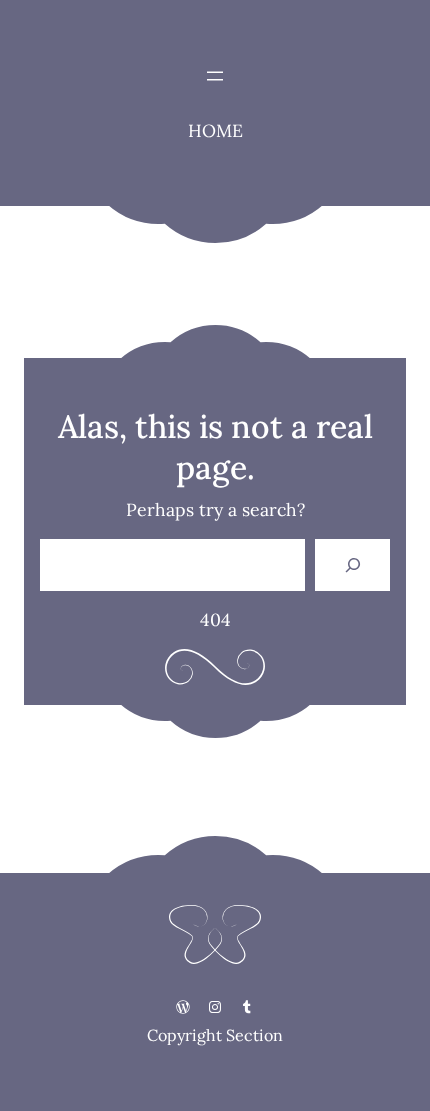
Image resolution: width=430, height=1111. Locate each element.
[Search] (352, 564)
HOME (215, 130)
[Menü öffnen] (215, 76)
